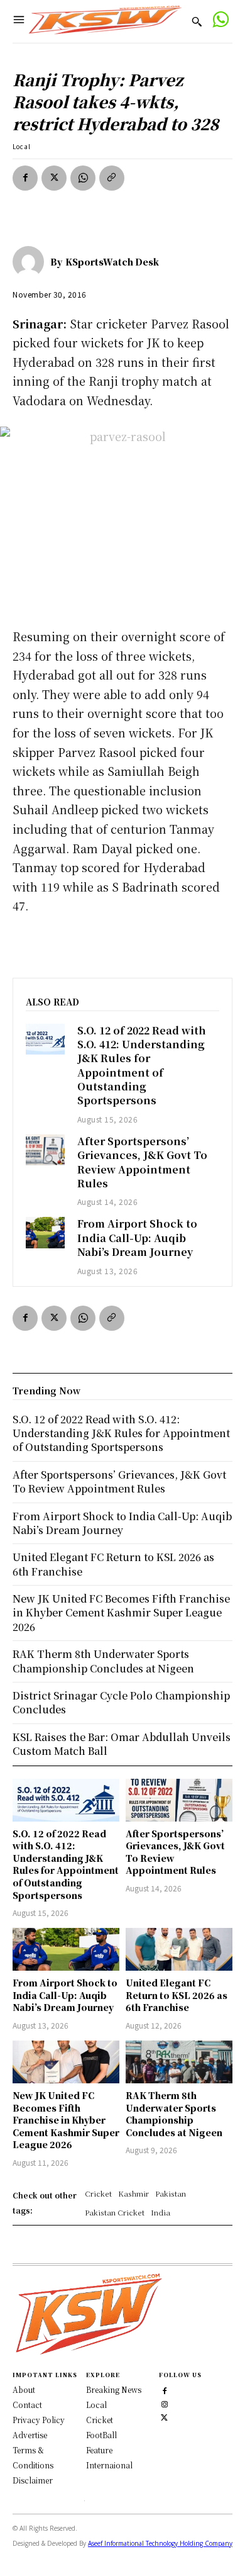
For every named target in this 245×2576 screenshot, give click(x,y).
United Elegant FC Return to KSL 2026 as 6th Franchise (177, 1995)
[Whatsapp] (220, 21)
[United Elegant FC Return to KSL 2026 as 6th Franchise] (179, 1949)
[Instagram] (164, 2403)
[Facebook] (25, 178)
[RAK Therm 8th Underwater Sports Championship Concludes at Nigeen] (179, 2062)
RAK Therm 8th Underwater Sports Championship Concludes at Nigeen (174, 2114)
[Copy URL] (112, 178)
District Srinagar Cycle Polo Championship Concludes (121, 1702)
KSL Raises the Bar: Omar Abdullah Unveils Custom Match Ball (122, 1744)
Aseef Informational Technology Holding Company (160, 2543)
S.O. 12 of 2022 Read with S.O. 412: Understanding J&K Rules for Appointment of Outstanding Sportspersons (142, 1066)
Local (22, 146)
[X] (54, 178)
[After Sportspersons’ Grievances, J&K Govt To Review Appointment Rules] (45, 1150)
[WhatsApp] (83, 178)
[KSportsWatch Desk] (31, 262)
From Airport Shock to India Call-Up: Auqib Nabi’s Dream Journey (137, 1238)
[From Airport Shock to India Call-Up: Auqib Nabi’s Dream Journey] (45, 1232)
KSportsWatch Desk (112, 262)
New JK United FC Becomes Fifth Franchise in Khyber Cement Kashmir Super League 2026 (66, 2120)
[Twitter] (164, 2416)
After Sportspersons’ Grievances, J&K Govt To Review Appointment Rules (142, 1162)
